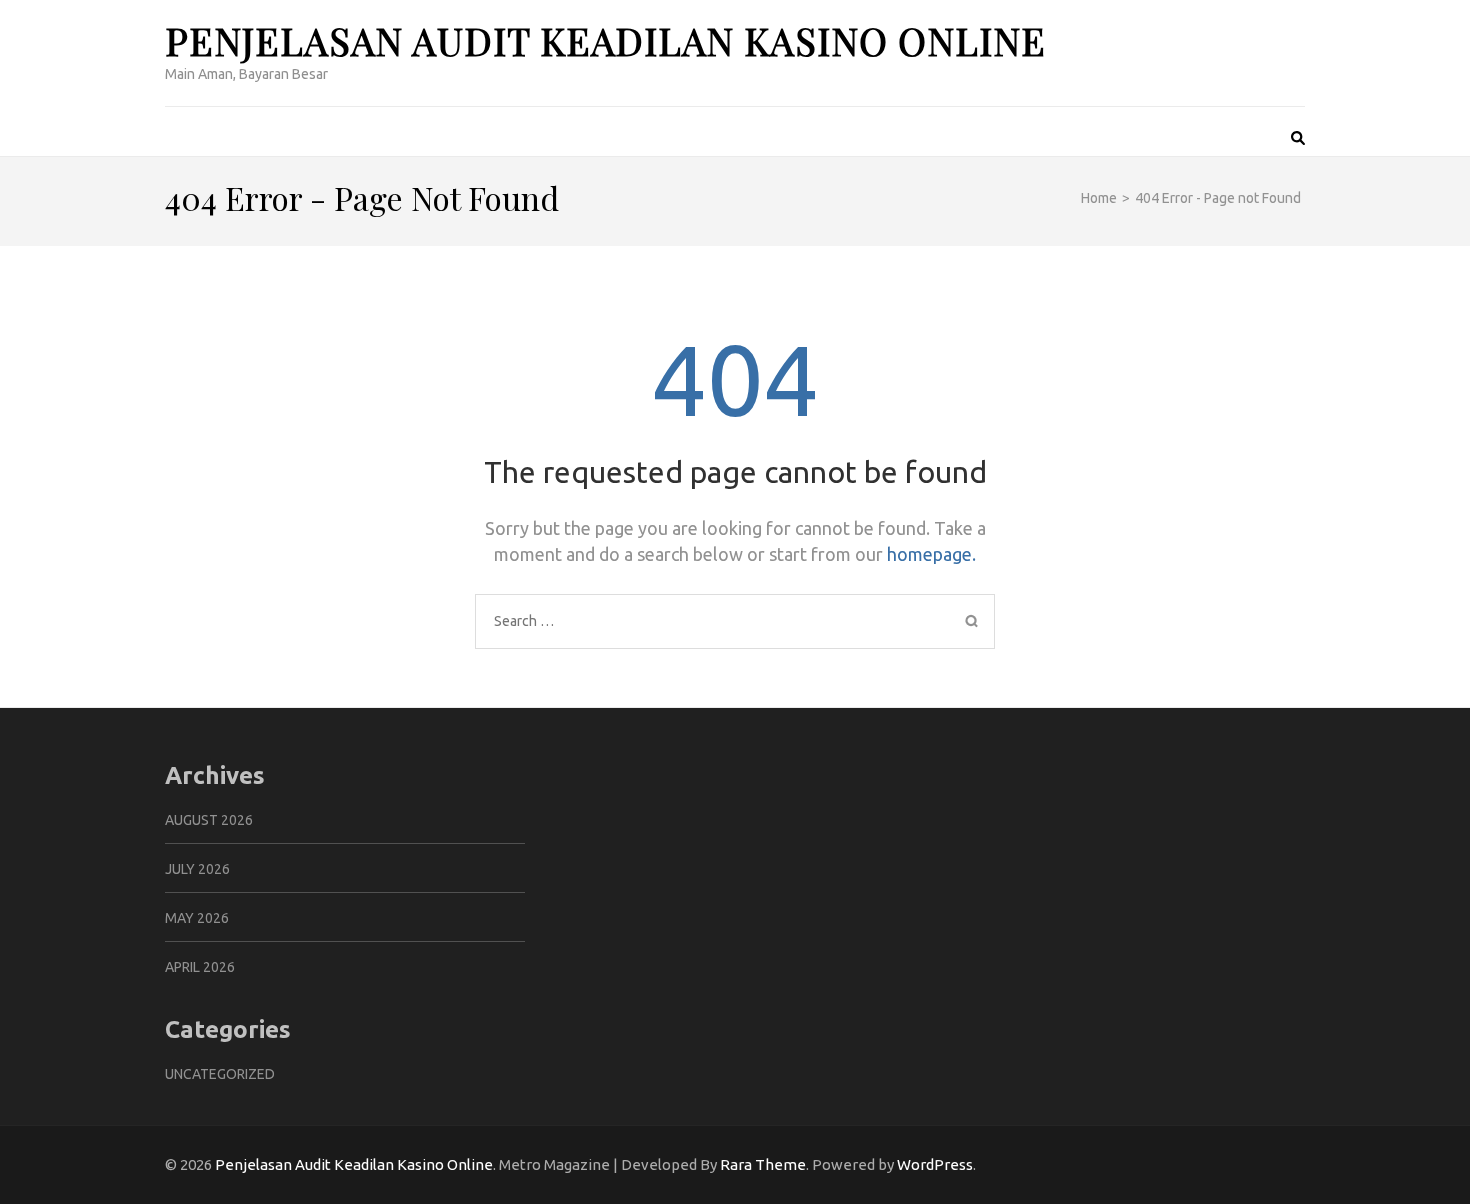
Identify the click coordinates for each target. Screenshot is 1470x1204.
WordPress (935, 1164)
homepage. (931, 554)
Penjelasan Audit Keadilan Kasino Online (605, 40)
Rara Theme (763, 1164)
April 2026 (200, 967)
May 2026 (197, 918)
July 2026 (197, 869)
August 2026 (209, 820)
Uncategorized (220, 1074)
